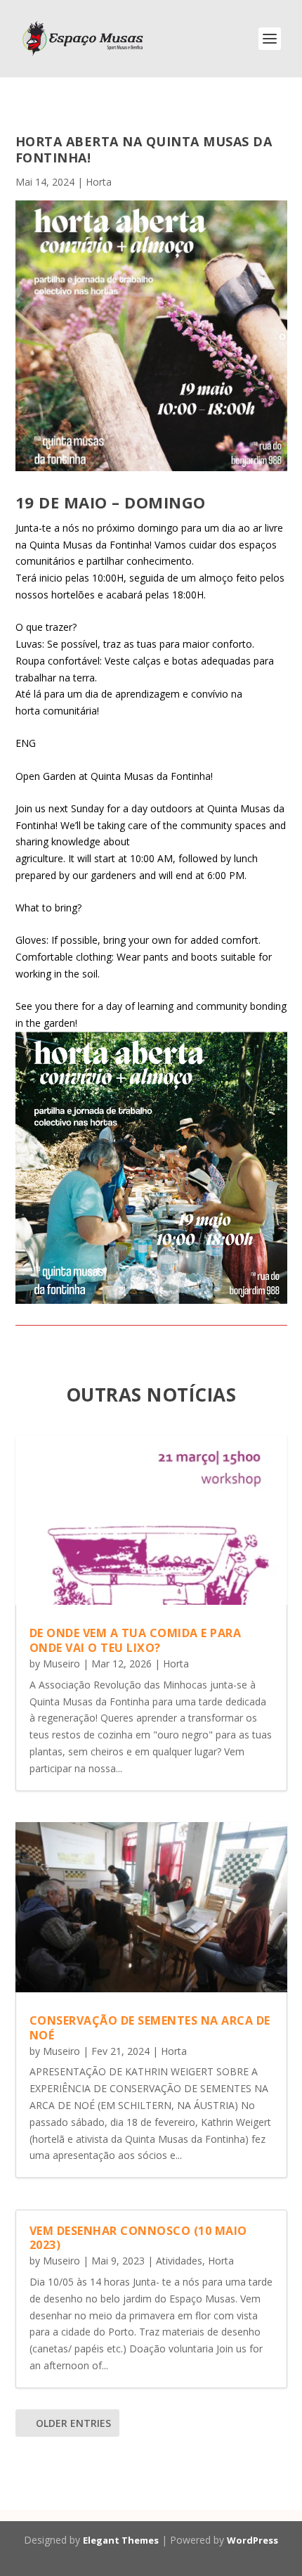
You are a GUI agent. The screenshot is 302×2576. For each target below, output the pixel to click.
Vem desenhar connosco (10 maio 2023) (138, 2238)
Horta (99, 182)
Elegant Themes (121, 2540)
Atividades (179, 2261)
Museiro (61, 1664)
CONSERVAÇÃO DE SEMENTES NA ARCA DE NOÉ (150, 2028)
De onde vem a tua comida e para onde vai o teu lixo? (136, 1640)
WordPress (252, 2540)
